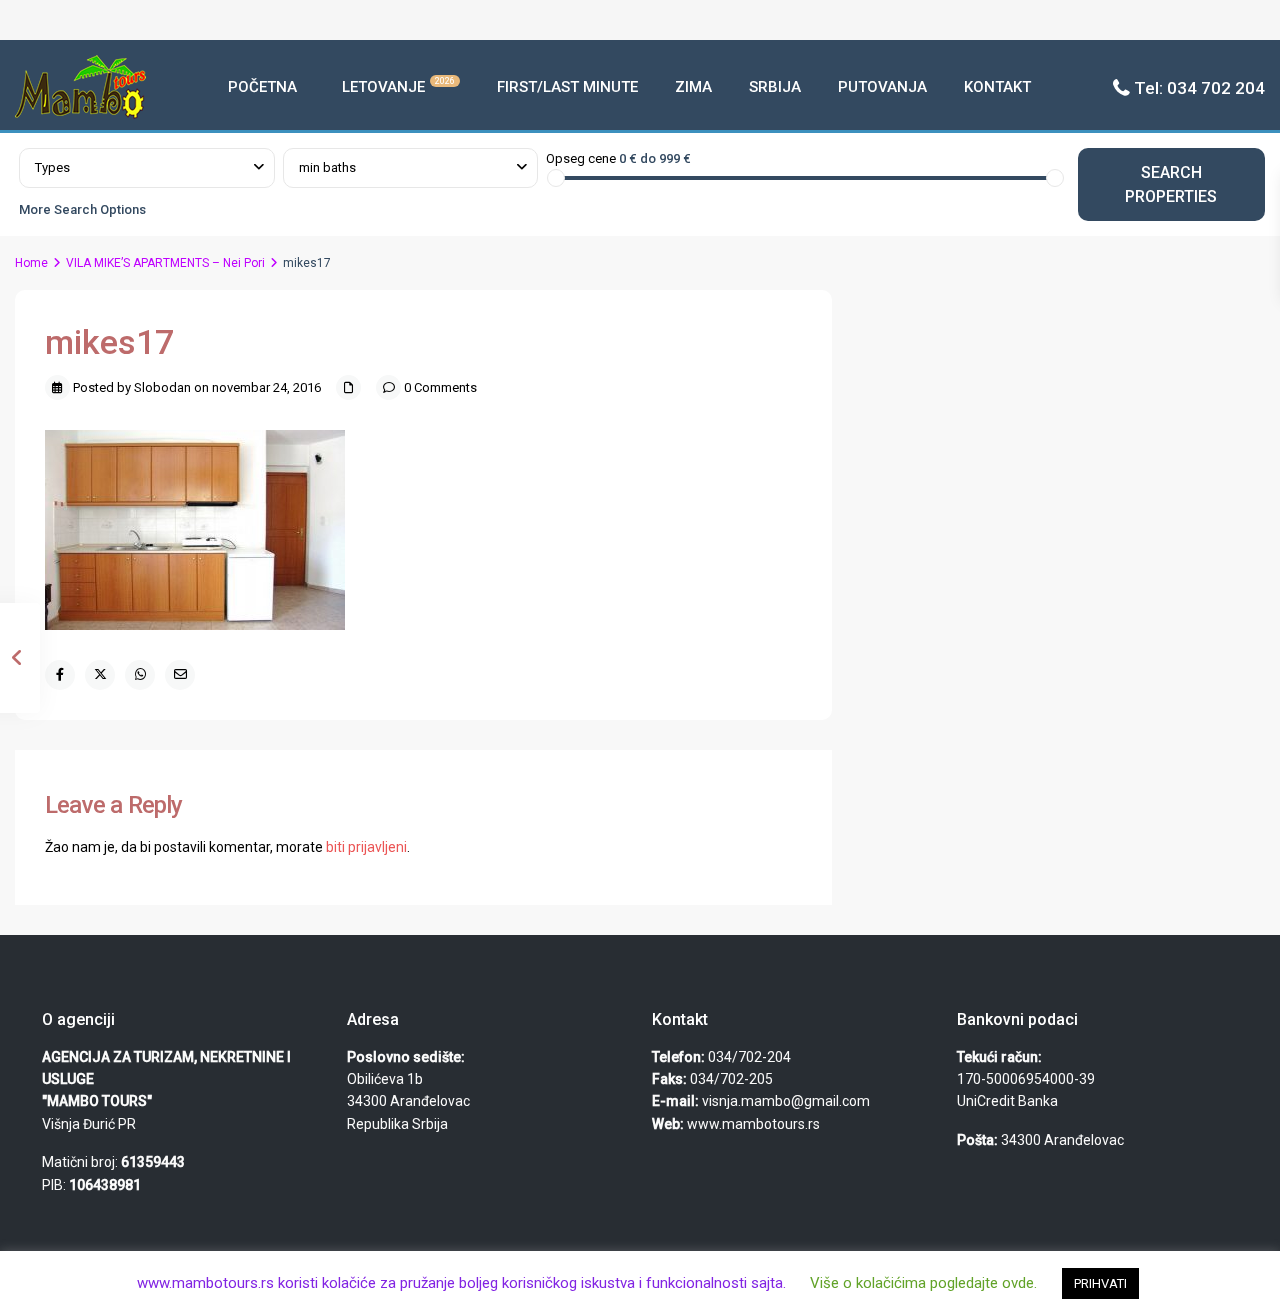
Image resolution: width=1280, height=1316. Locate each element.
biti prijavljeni (366, 847)
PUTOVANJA (882, 87)
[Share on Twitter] (100, 675)
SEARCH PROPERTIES (1171, 184)
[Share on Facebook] (60, 675)
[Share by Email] (180, 675)
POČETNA (262, 87)
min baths (327, 167)
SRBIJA (775, 87)
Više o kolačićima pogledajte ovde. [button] (923, 1283)
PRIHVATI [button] (1100, 1283)
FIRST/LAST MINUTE (567, 87)
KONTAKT (997, 87)
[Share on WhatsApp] (140, 675)
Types (52, 167)
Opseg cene (581, 158)
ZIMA (693, 87)
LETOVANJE (398, 86)
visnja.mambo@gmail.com (786, 1101)
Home (31, 263)
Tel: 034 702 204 (1199, 88)
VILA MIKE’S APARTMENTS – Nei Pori (165, 263)
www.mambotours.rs (753, 1124)
